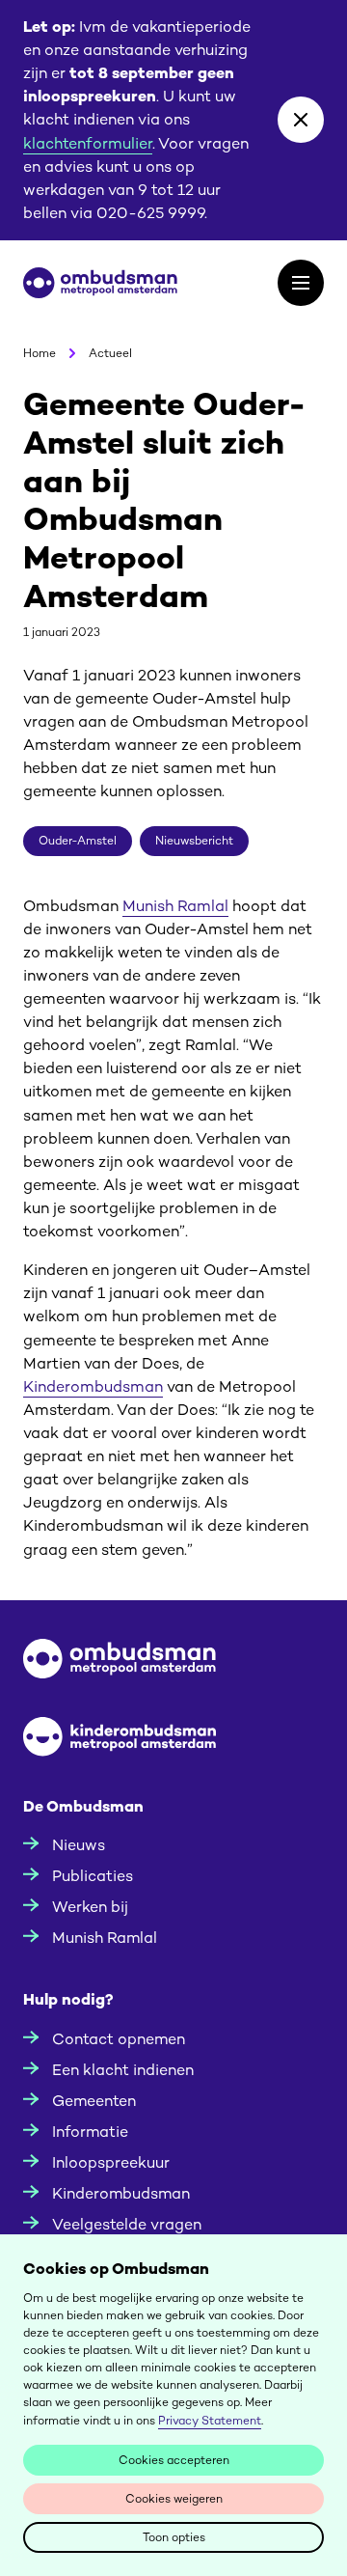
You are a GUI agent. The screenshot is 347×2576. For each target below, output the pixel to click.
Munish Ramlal (175, 906)
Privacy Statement (210, 2421)
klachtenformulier (88, 143)
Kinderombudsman (93, 1386)
